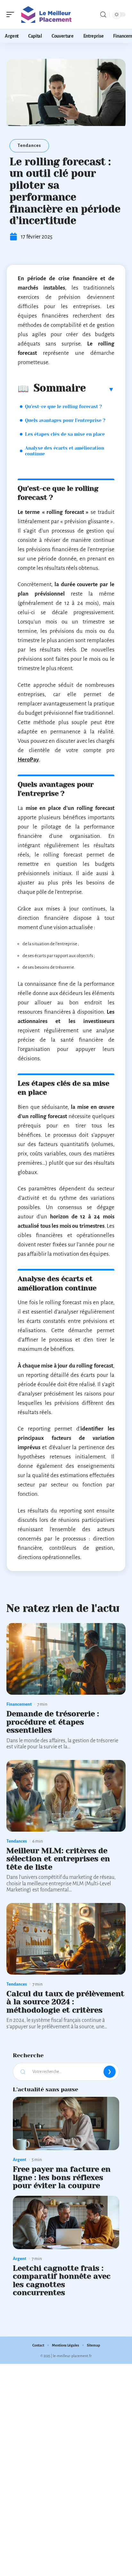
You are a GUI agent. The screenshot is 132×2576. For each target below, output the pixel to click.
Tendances (29, 145)
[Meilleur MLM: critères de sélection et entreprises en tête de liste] (66, 1796)
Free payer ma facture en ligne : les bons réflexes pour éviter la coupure (62, 2177)
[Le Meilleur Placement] (46, 14)
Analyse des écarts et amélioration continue (65, 451)
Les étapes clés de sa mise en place (65, 434)
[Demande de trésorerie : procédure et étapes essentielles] (66, 1659)
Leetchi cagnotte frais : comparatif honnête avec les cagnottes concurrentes (62, 2280)
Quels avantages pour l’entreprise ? (65, 420)
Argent (20, 2160)
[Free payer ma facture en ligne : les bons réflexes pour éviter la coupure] (66, 2123)
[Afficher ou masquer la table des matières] (100, 389)
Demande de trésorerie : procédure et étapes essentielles (53, 1722)
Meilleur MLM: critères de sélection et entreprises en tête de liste (58, 1859)
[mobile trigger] (12, 14)
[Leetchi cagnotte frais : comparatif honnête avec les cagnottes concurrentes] (66, 2222)
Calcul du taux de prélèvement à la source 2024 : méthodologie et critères (65, 2002)
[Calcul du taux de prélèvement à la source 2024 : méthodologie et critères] (66, 1939)
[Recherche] (103, 15)
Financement (19, 1704)
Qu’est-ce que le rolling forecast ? (63, 407)
